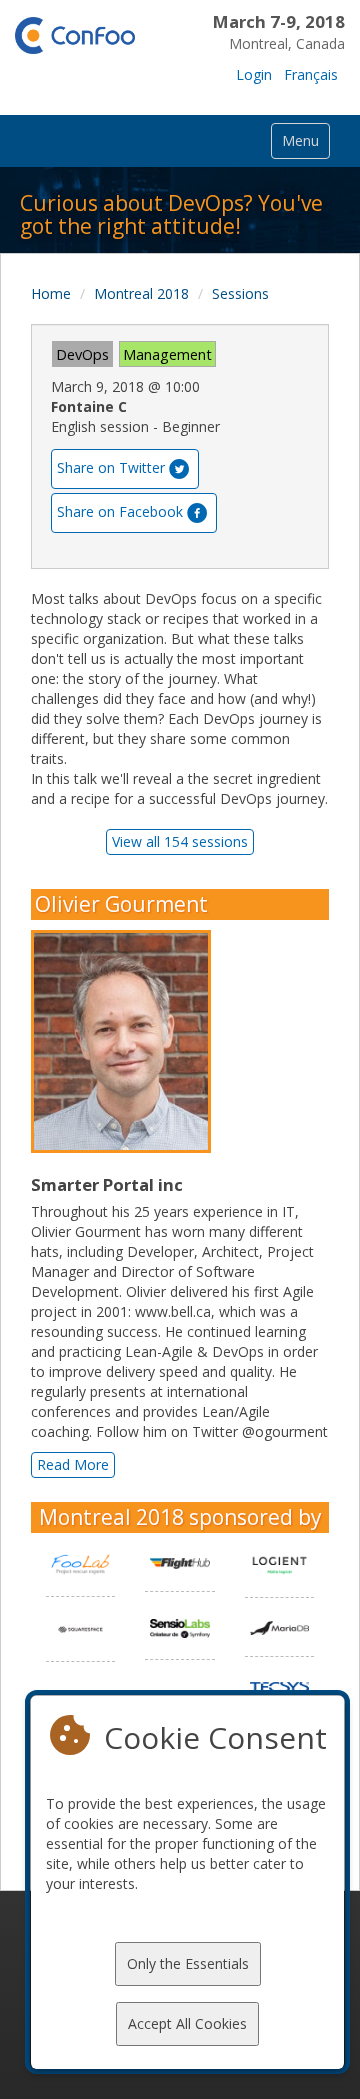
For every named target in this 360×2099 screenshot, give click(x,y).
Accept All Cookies (187, 2023)
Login (254, 74)
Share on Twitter (111, 467)
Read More (73, 1464)
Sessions (240, 293)
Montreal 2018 (141, 293)
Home (51, 293)
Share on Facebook (120, 511)
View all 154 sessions (180, 841)
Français (311, 74)
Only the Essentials (188, 1963)
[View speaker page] (126, 1042)
